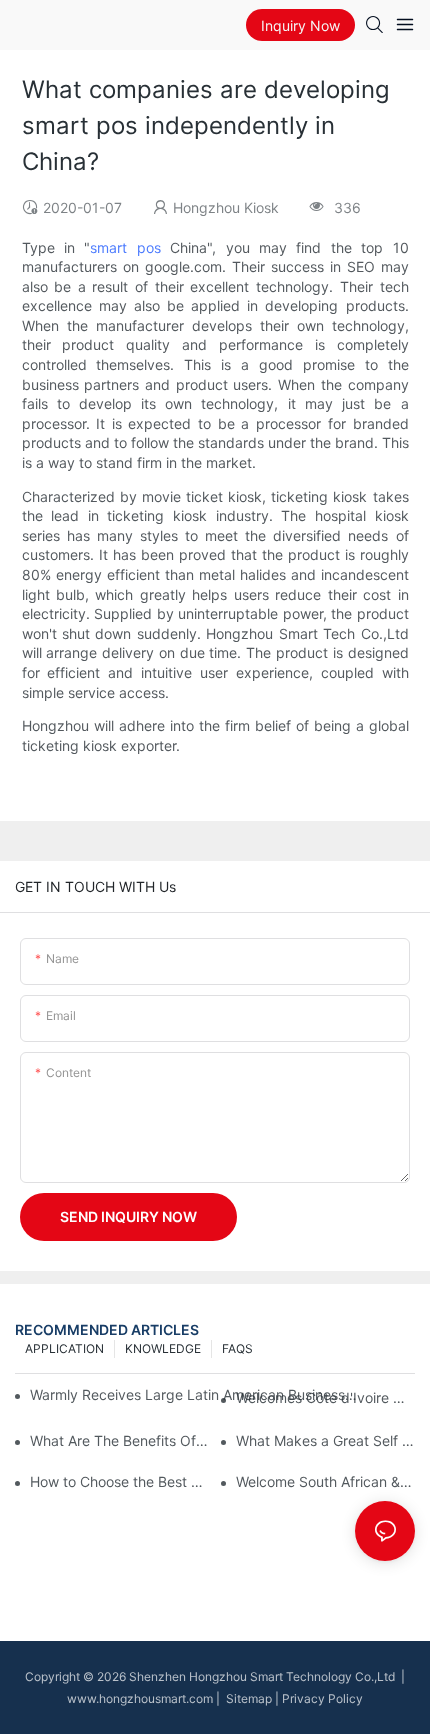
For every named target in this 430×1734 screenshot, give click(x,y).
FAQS (237, 1348)
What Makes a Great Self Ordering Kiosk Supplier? (325, 1440)
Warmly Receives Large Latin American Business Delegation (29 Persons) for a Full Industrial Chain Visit (194, 1394)
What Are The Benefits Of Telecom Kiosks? (119, 1440)
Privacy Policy (322, 1698)
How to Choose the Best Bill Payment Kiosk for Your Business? (119, 1481)
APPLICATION (64, 1348)
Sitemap (247, 1698)
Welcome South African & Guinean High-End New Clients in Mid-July (325, 1481)
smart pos (125, 247)
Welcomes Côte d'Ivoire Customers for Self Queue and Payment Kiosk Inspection (325, 1397)
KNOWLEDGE (163, 1348)
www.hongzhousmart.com (140, 1698)
